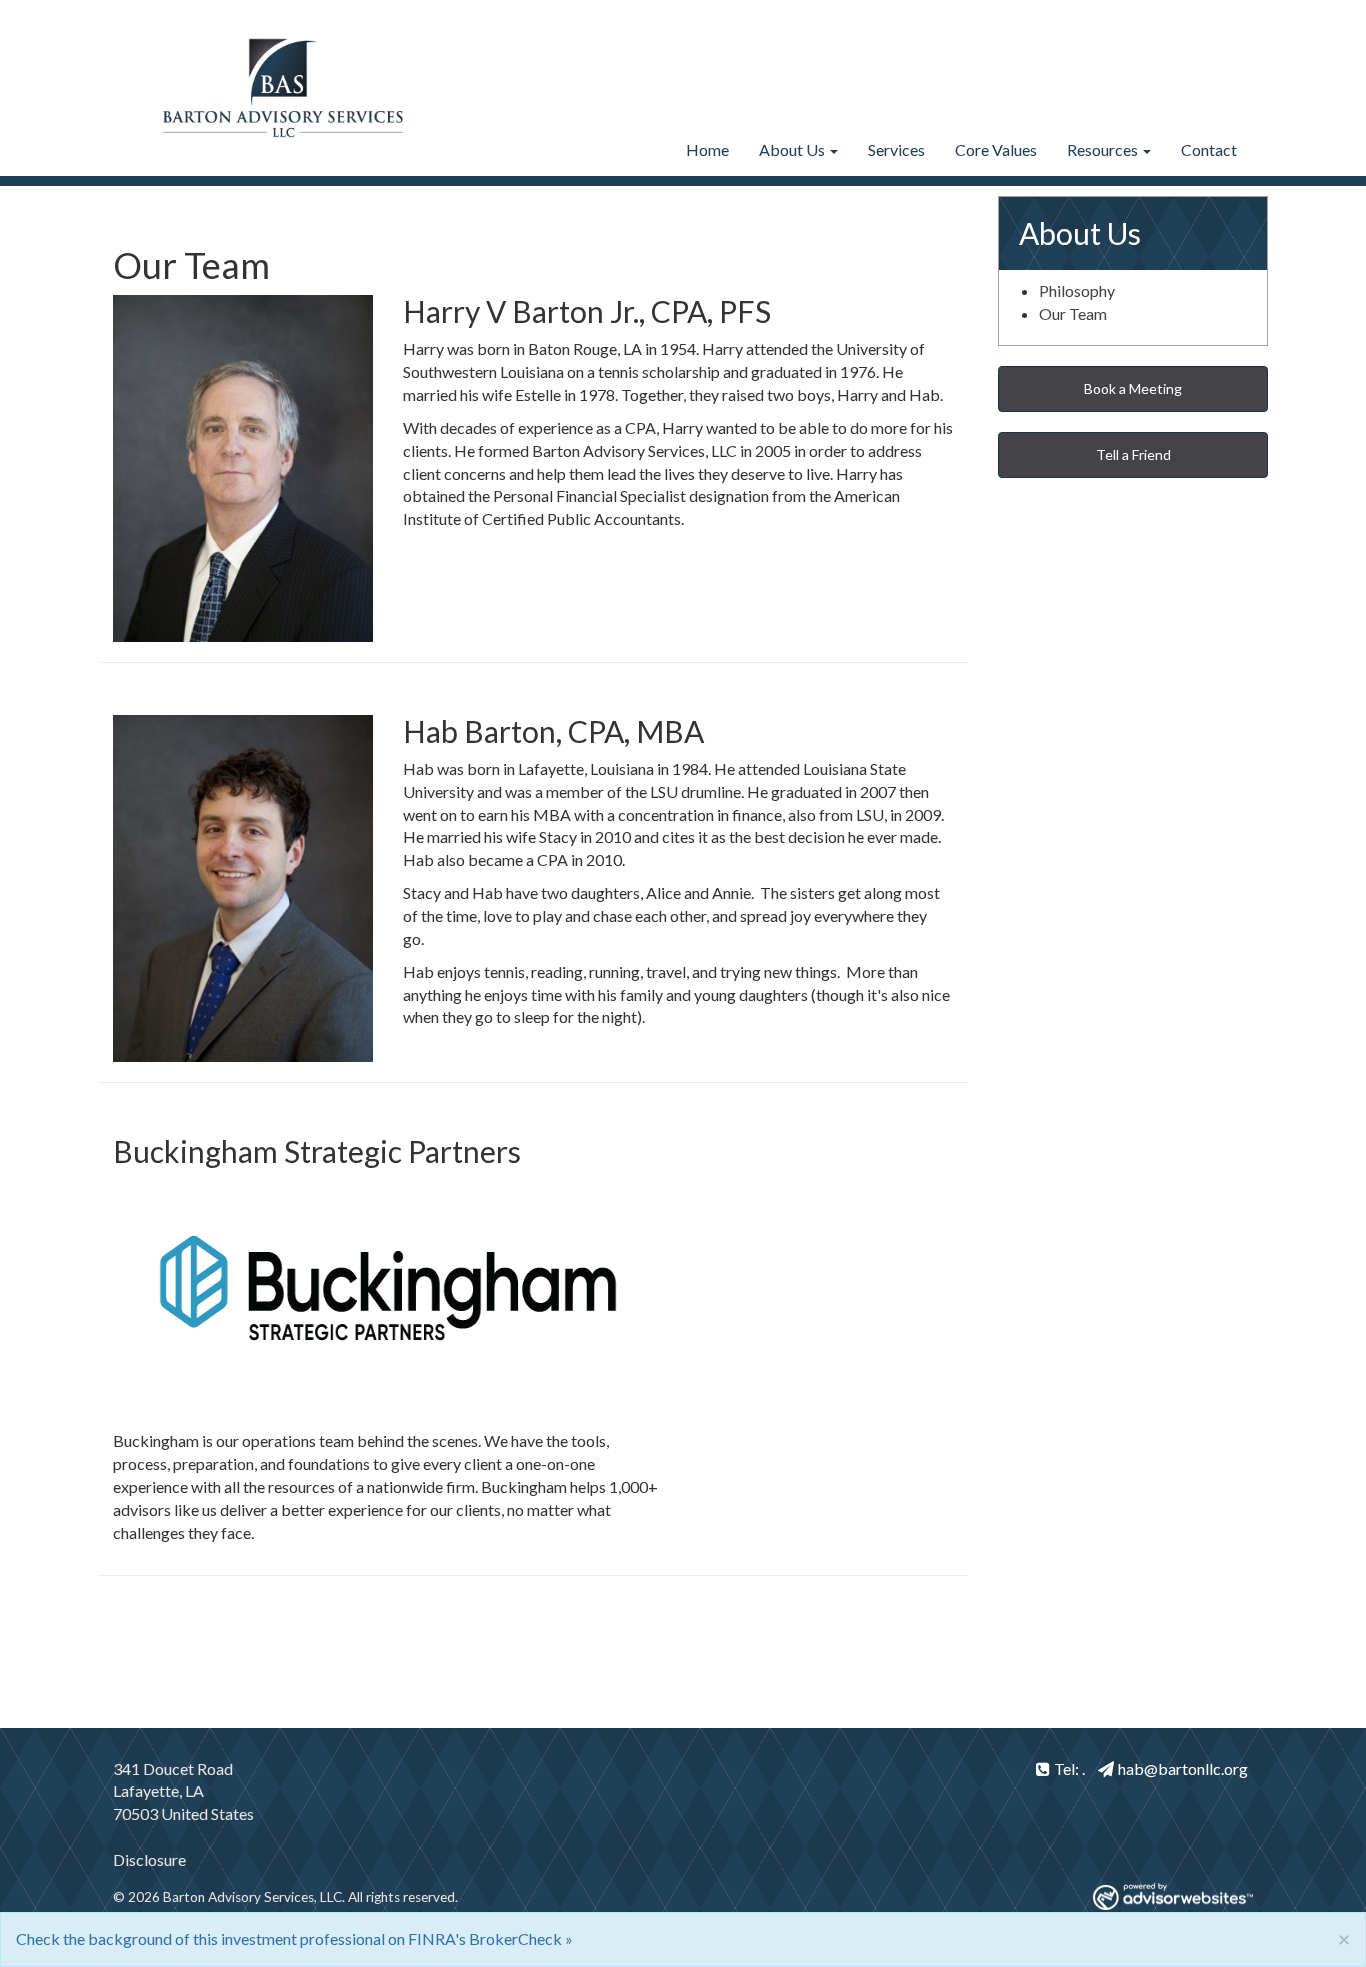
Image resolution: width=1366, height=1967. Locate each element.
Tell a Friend (1133, 454)
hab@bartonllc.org (1183, 1768)
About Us (792, 149)
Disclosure (149, 1859)
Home (707, 149)
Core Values (996, 149)
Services (896, 149)
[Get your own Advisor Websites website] (1173, 1896)
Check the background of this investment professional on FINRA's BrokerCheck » (294, 1938)
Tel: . (1069, 1768)
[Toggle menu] (831, 150)
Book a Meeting (1133, 388)
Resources (1102, 149)
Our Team (1073, 313)
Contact (1209, 149)
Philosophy (1077, 290)
